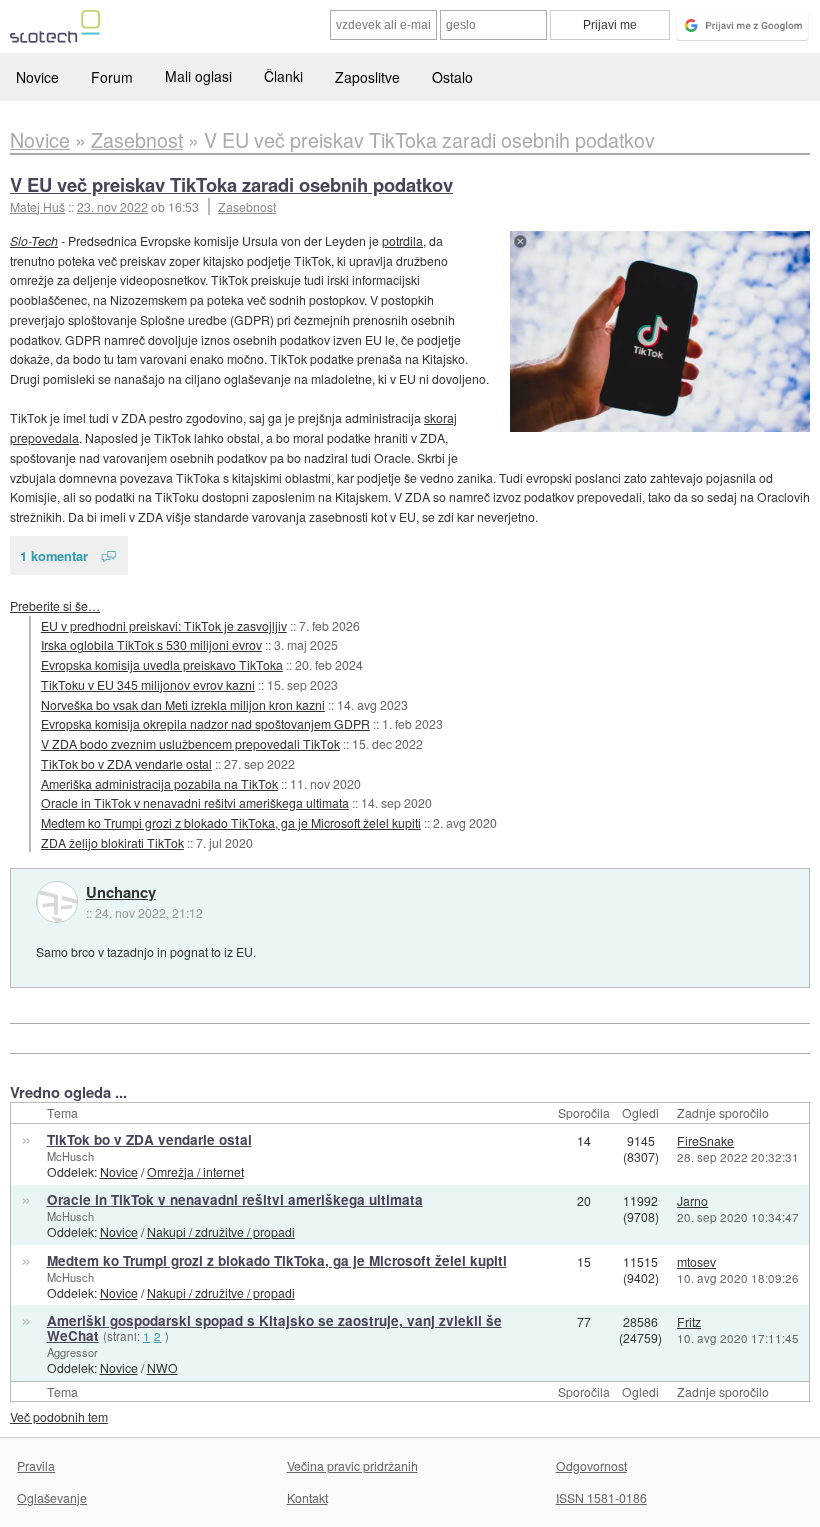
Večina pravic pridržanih (352, 1465)
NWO (162, 1367)
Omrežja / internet (195, 1171)
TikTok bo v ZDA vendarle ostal (126, 763)
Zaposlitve (367, 77)
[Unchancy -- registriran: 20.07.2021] (57, 902)
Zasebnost (247, 206)
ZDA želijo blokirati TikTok (112, 842)
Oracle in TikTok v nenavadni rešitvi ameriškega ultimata (195, 802)
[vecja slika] (660, 331)
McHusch (70, 1156)
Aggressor (72, 1352)
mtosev (696, 1261)
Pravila (36, 1465)
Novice (37, 77)
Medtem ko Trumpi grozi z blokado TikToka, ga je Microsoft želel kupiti (231, 822)
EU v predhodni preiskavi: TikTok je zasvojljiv (164, 625)
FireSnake (705, 1140)
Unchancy (121, 893)
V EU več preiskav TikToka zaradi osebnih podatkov (231, 184)
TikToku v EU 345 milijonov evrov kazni (148, 684)
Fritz (689, 1321)
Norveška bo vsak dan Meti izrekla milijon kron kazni (183, 704)
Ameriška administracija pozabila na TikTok (159, 783)
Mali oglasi (198, 76)
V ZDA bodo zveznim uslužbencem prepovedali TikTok (190, 743)
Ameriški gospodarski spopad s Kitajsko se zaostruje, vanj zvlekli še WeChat (274, 1328)
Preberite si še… (55, 605)
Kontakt (307, 1497)
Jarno (692, 1200)
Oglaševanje (52, 1497)
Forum (112, 77)
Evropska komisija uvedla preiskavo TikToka (162, 664)
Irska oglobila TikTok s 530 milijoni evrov (151, 644)
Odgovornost (591, 1465)
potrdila (402, 240)
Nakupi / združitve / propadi (221, 1231)
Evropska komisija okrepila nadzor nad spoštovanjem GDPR (205, 723)
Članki (283, 76)
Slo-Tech (34, 240)
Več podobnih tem (59, 1416)
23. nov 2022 (112, 206)
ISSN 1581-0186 (601, 1497)
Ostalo (452, 77)
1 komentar (54, 555)
